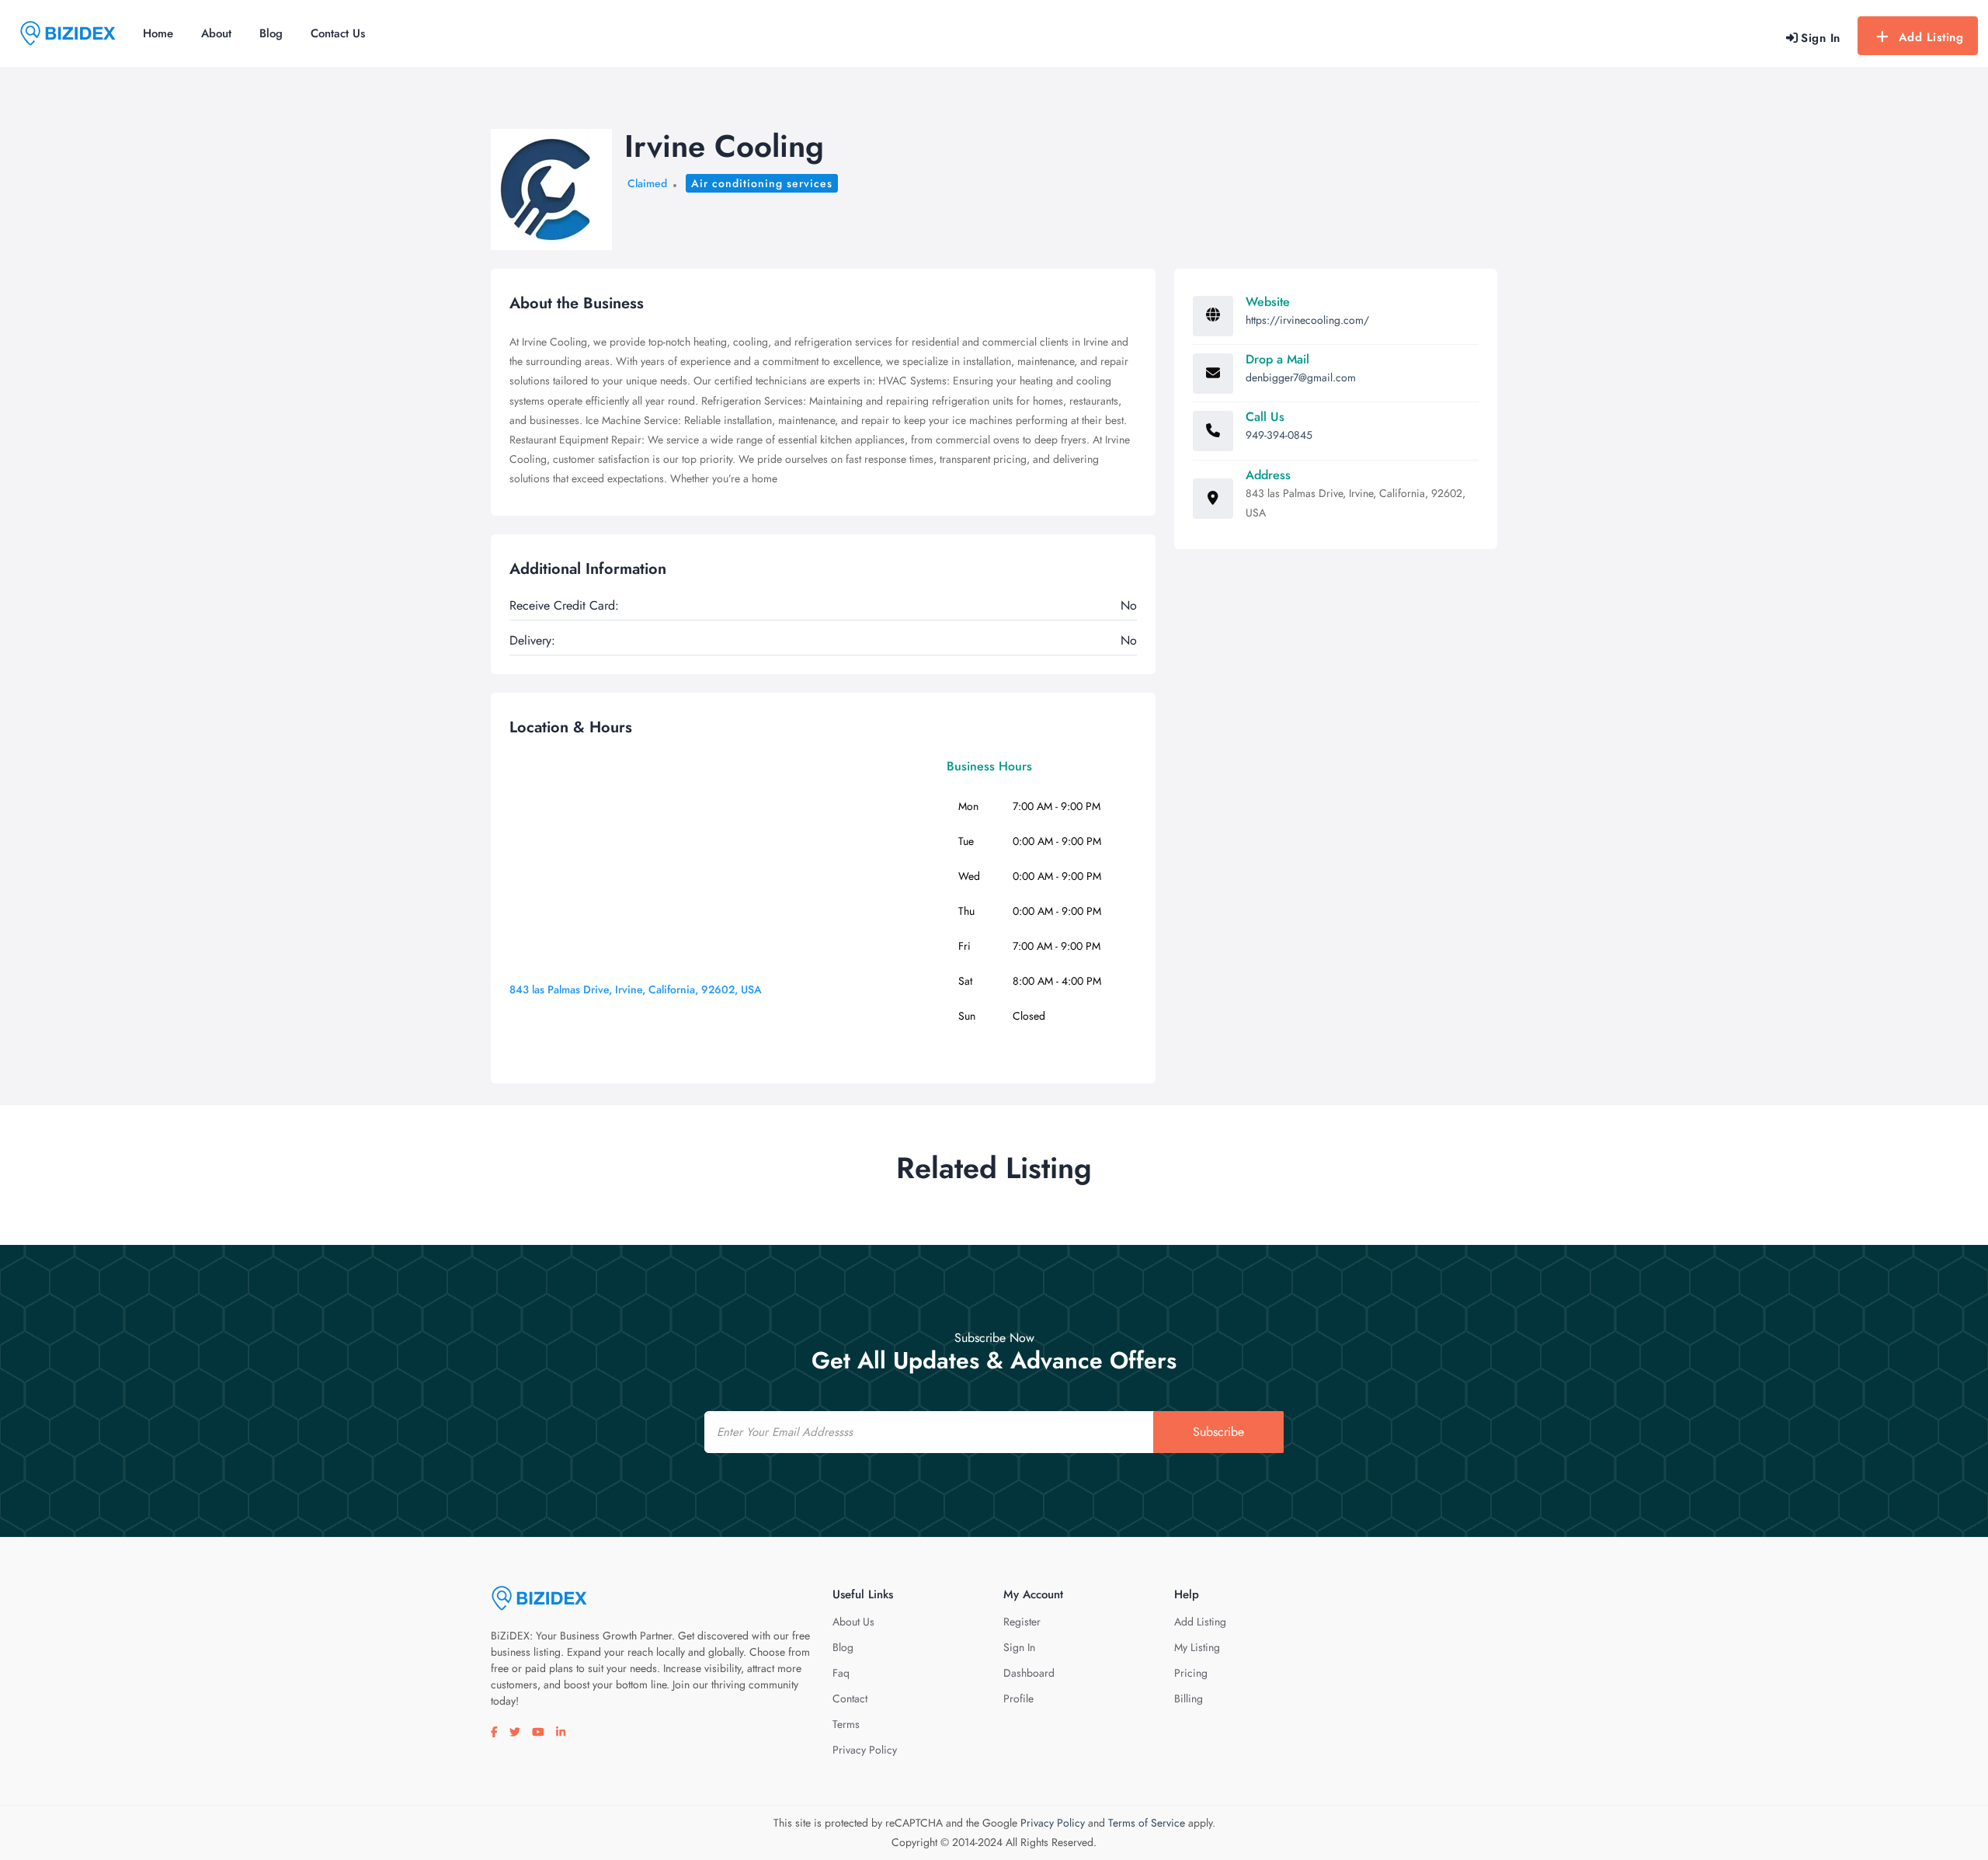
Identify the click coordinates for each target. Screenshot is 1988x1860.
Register (1022, 1622)
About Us (853, 1622)
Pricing (1191, 1673)
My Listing (1197, 1647)
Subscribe (1218, 1432)
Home (158, 33)
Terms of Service (1147, 1823)
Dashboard (1029, 1673)
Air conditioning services (762, 183)
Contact (850, 1698)
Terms (846, 1724)
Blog (271, 33)
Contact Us (338, 33)
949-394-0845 (1279, 435)
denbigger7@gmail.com (1301, 377)
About (216, 33)
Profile (1018, 1698)
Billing (1189, 1698)
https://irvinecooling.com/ (1307, 320)
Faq (841, 1673)
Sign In (1019, 1647)
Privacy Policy (865, 1750)
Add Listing (1931, 37)
